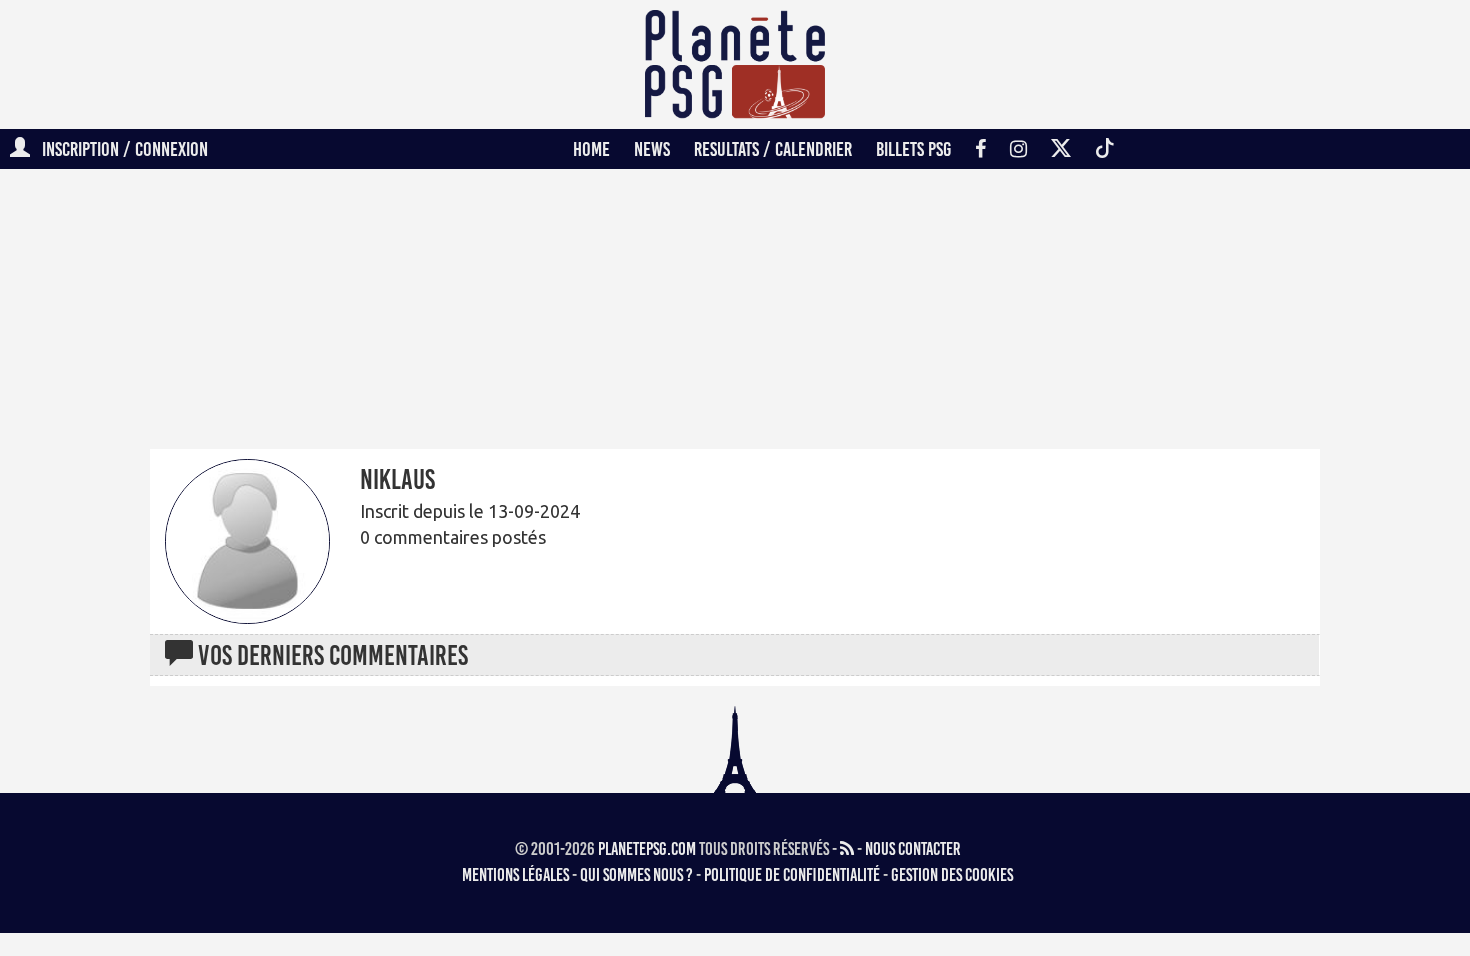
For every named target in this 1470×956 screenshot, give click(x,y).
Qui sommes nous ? (636, 875)
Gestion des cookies (952, 875)
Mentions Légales (515, 875)
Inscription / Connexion (119, 149)
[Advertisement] (1076, 509)
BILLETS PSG (913, 149)
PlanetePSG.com (647, 849)
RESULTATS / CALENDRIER (773, 149)
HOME (591, 149)
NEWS (652, 149)
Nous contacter (913, 849)
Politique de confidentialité (792, 875)
